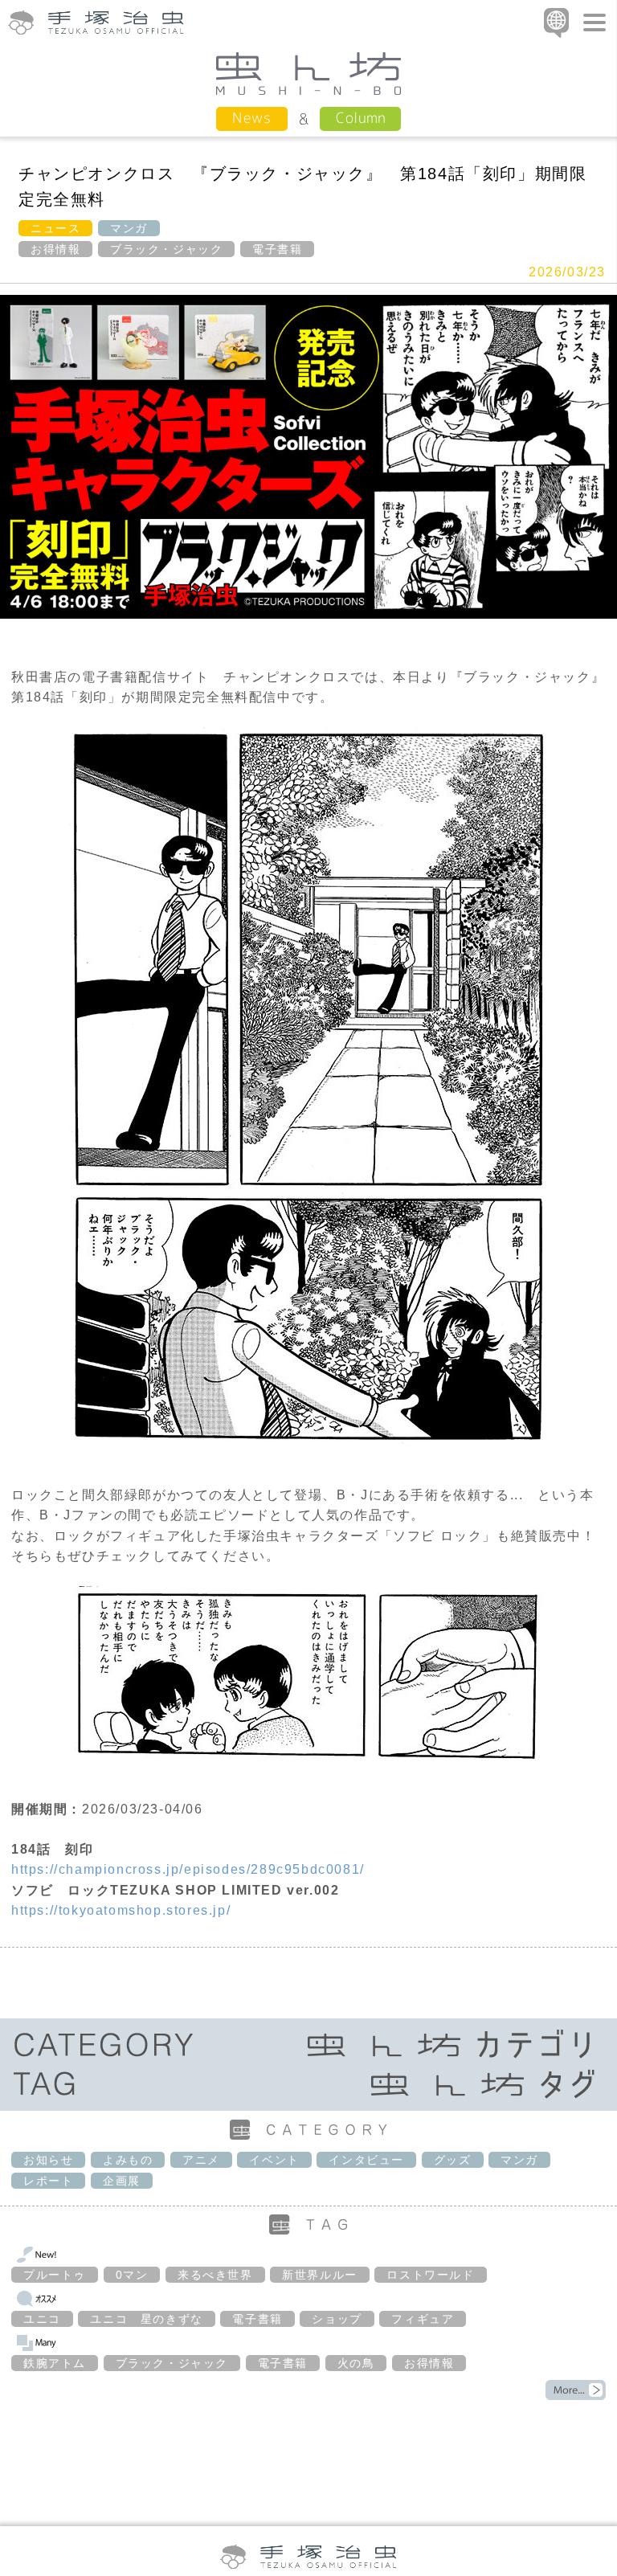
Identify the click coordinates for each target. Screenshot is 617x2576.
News (252, 118)
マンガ (129, 228)
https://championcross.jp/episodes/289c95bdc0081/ (188, 1869)
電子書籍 (277, 249)
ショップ (337, 2319)
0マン (132, 2275)
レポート (48, 2181)
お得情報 (55, 249)
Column (360, 118)
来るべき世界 (215, 2275)
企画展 (122, 2181)
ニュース (55, 228)
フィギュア (423, 2319)
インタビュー (366, 2160)
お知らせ (48, 2160)
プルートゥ (55, 2275)
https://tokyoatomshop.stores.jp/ (121, 1910)
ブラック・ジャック (166, 249)
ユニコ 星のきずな (146, 2319)
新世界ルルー (320, 2275)
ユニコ (42, 2319)
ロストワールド (430, 2275)
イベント (274, 2160)
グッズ (453, 2160)
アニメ (201, 2160)
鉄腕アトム (55, 2363)
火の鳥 (356, 2363)
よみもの (128, 2160)
